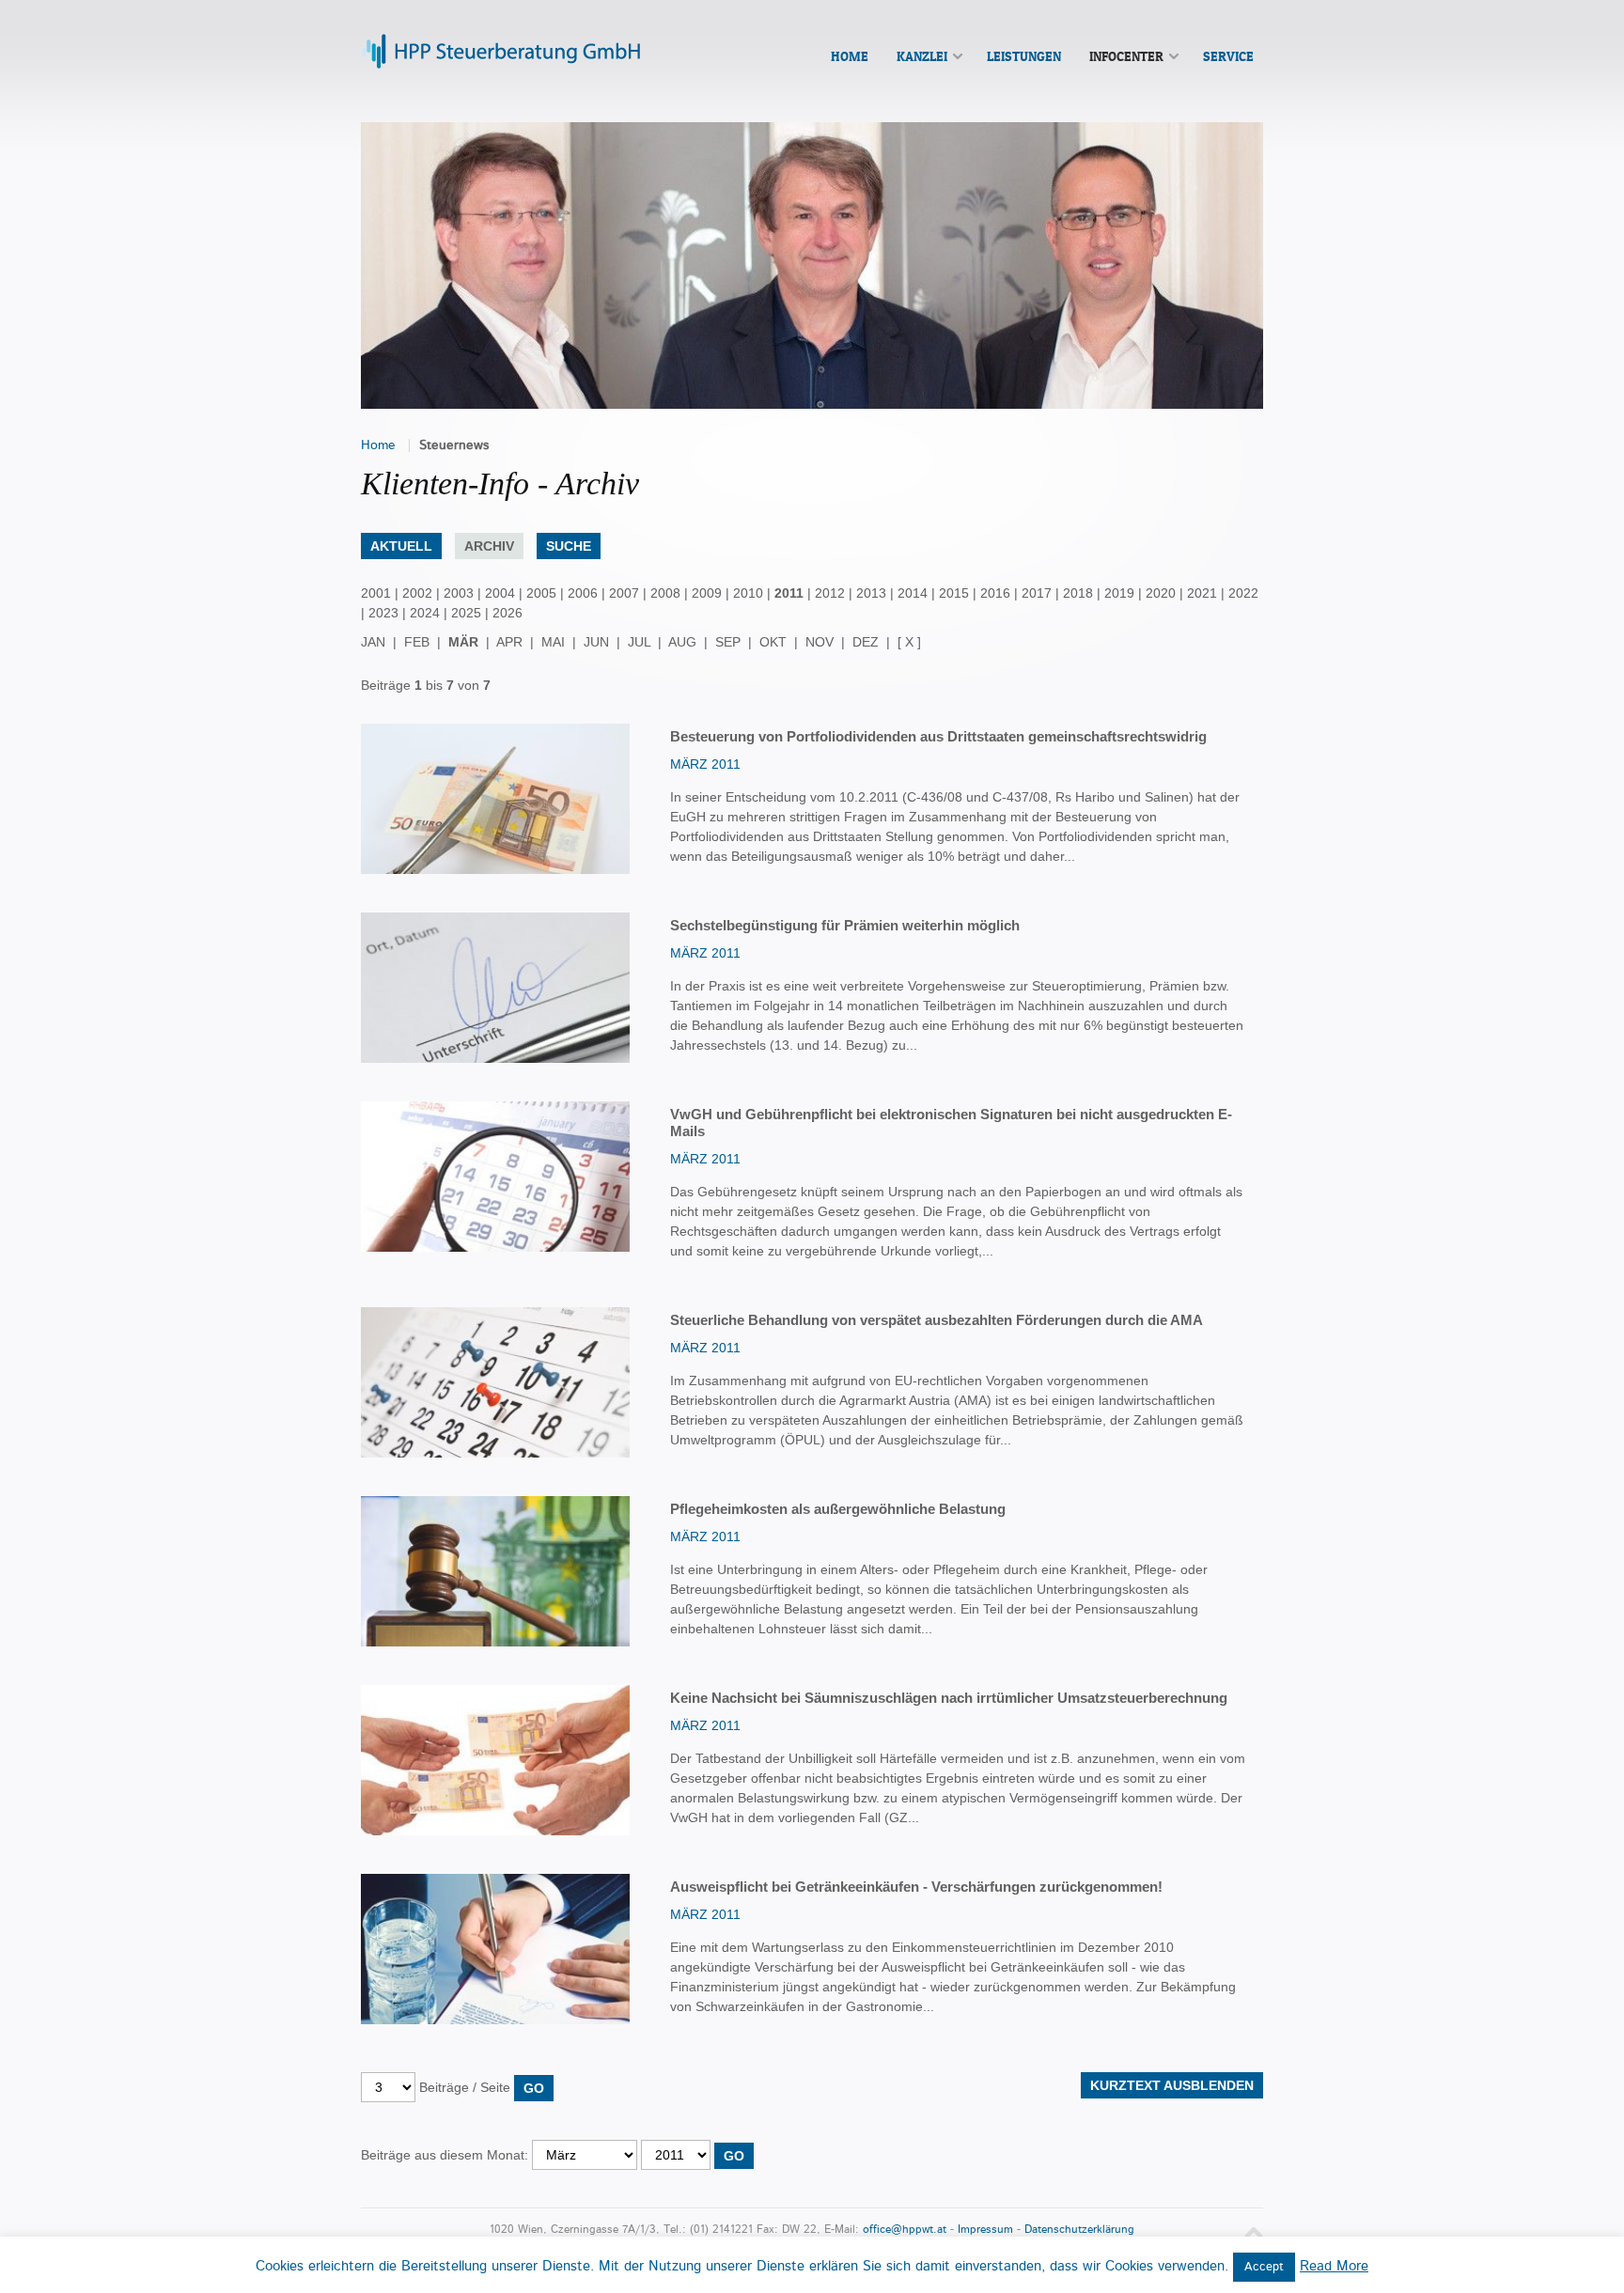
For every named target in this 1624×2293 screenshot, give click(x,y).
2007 (624, 593)
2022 (1243, 593)
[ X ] (909, 642)
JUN (596, 642)
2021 (1202, 593)
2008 (665, 593)
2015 (954, 593)
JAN (373, 642)
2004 (500, 593)
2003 (459, 593)
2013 (871, 593)
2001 (376, 593)
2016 (995, 593)
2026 (507, 613)
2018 (1078, 593)
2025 (466, 613)
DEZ (866, 642)
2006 (583, 593)
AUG (682, 642)
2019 (1119, 593)
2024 (425, 613)
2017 (1037, 593)
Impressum (985, 2230)
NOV (820, 642)
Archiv (489, 546)
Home (378, 445)
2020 (1161, 593)
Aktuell (401, 546)
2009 (707, 593)
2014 (913, 593)
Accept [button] (1264, 2267)
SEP (728, 642)
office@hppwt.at (905, 2230)
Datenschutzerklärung (1079, 2230)
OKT (773, 642)
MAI (553, 642)
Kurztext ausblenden (1172, 2085)
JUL (639, 642)
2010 (748, 593)
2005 (541, 593)
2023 (383, 613)
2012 (830, 593)
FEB (417, 642)
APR (509, 642)
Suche (569, 546)
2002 (417, 593)
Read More (1334, 2266)
